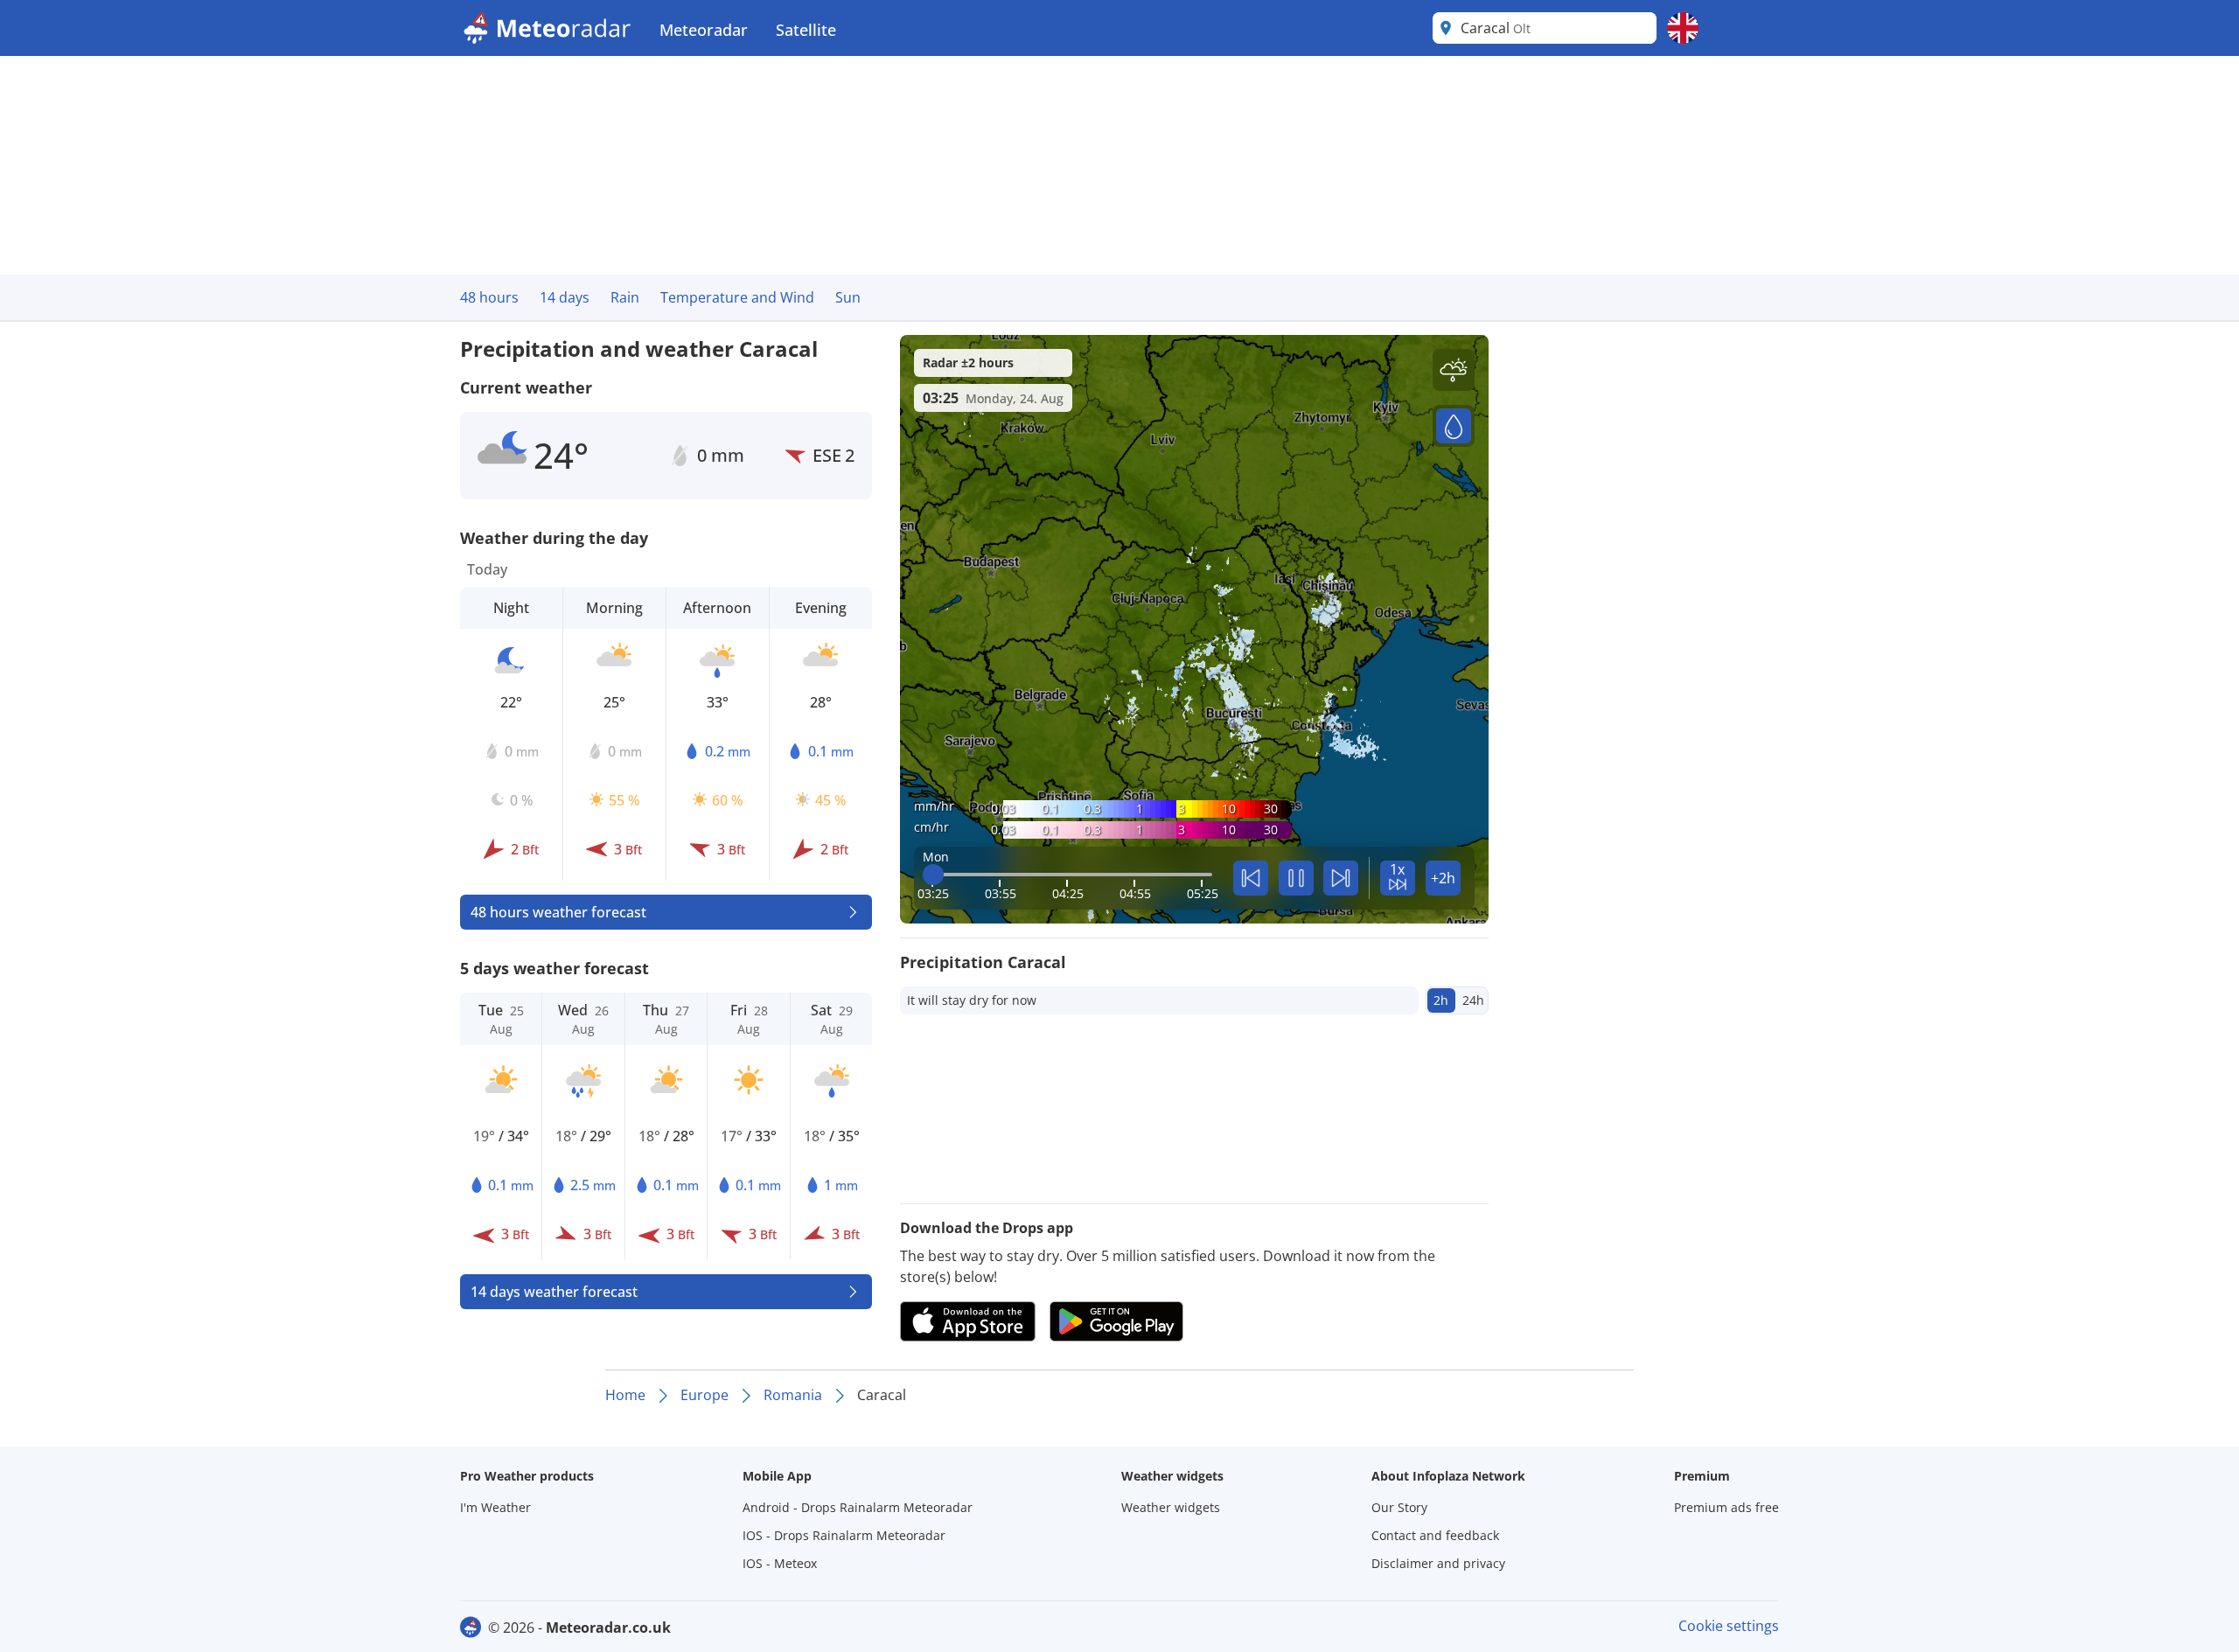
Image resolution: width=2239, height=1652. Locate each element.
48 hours (489, 297)
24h (1473, 1000)
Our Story (1399, 1507)
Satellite (806, 30)
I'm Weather (495, 1507)
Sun (848, 297)
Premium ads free (1726, 1507)
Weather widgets (1171, 1507)
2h (1441, 1000)
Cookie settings (1729, 1626)
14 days (565, 297)
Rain (625, 297)
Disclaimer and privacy (1438, 1563)
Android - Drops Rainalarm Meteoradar (858, 1507)
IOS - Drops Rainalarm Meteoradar (844, 1535)
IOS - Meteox (780, 1563)
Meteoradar (704, 30)
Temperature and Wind (737, 297)
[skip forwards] (1341, 878)
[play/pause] (1296, 878)
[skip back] (1251, 878)
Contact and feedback (1435, 1535)
